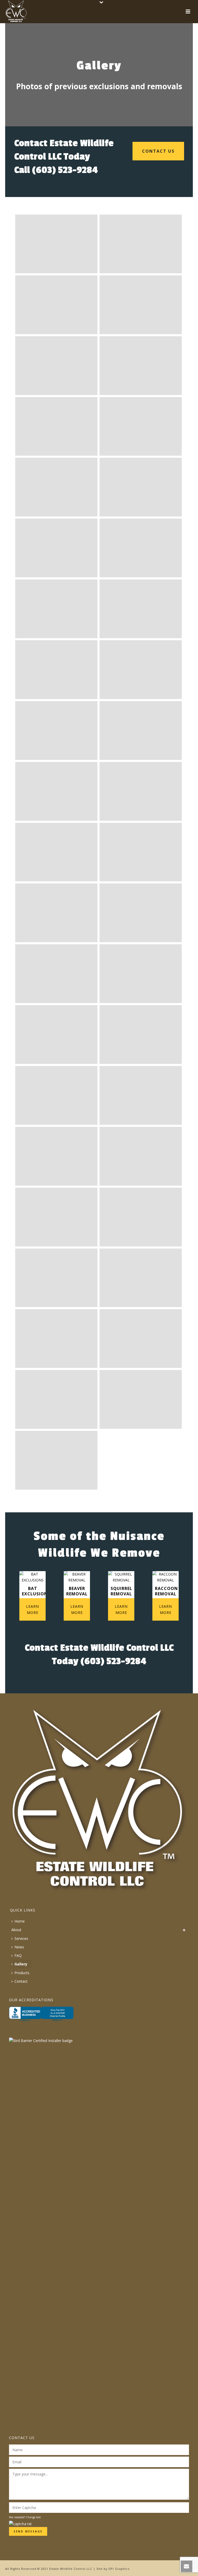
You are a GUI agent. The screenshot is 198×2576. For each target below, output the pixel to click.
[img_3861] (56, 1278)
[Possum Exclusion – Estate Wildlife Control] (141, 548)
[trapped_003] (56, 487)
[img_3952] (141, 1278)
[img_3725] (141, 1217)
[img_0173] (141, 974)
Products (22, 1973)
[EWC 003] (56, 305)
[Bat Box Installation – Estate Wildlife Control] (141, 609)
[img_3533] (56, 1156)
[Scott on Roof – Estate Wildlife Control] (56, 791)
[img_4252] (56, 1460)
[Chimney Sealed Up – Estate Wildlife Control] (141, 791)
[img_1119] (56, 1095)
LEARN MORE (32, 1609)
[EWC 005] (56, 366)
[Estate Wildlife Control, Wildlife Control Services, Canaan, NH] (41, 2017)
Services (21, 1938)
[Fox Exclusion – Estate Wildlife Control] (56, 670)
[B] (56, 548)
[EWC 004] (141, 305)
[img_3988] (141, 1339)
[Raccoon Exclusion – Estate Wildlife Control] (141, 731)
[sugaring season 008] (56, 426)
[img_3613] (141, 1156)
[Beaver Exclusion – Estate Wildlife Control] (141, 852)
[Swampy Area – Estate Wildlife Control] (56, 852)
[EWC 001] (56, 244)
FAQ (18, 1955)
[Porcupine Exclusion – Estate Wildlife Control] (56, 913)
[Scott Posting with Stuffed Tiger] (56, 731)
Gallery (21, 1964)
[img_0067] (141, 913)
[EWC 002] (141, 244)
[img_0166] (56, 974)
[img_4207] (56, 1399)
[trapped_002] (141, 426)
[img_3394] (141, 1095)
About (16, 1930)
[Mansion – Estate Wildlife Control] (141, 670)
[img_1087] (141, 1035)
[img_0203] (56, 1035)
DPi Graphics (119, 2569)
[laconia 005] (141, 366)
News (19, 1947)
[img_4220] (141, 1399)
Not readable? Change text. (25, 2517)
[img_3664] (56, 1217)
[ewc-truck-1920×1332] (141, 487)
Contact (21, 1981)
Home (20, 1921)
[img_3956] (56, 1339)
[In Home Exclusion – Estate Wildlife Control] (56, 609)
